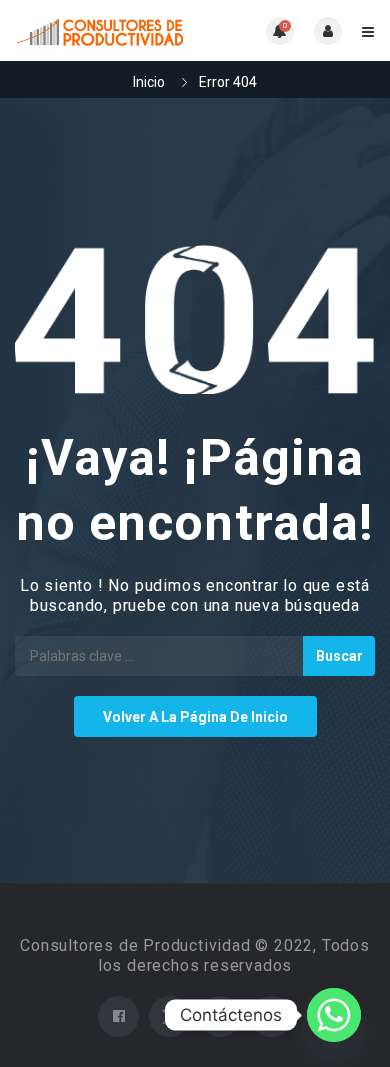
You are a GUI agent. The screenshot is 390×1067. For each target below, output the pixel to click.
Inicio (149, 82)
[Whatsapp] (334, 1015)
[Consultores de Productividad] (105, 30)
